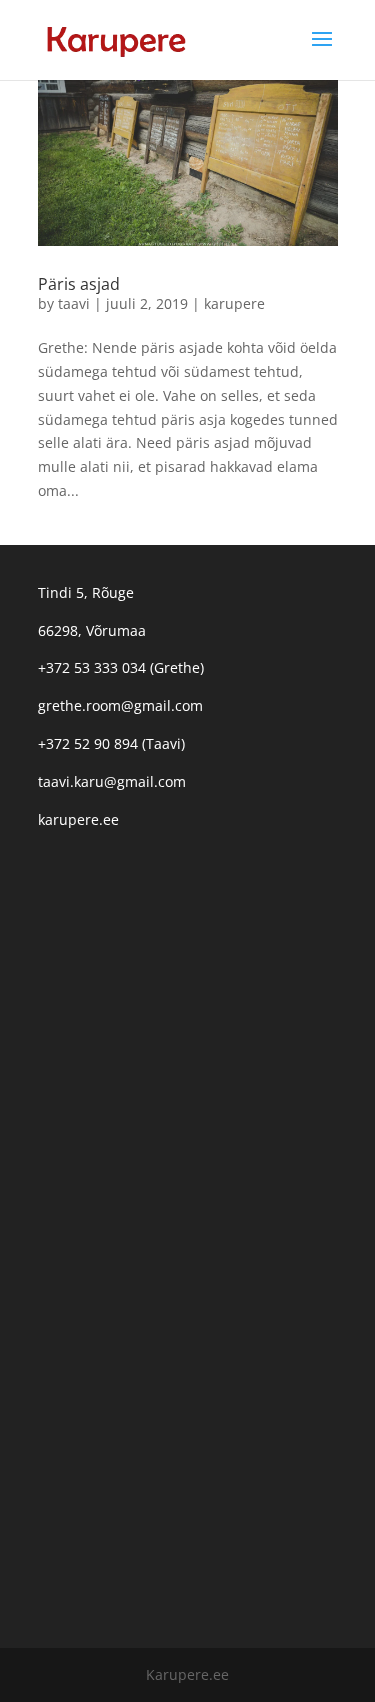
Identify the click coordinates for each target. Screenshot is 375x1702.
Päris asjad (79, 284)
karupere (234, 303)
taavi (74, 303)
